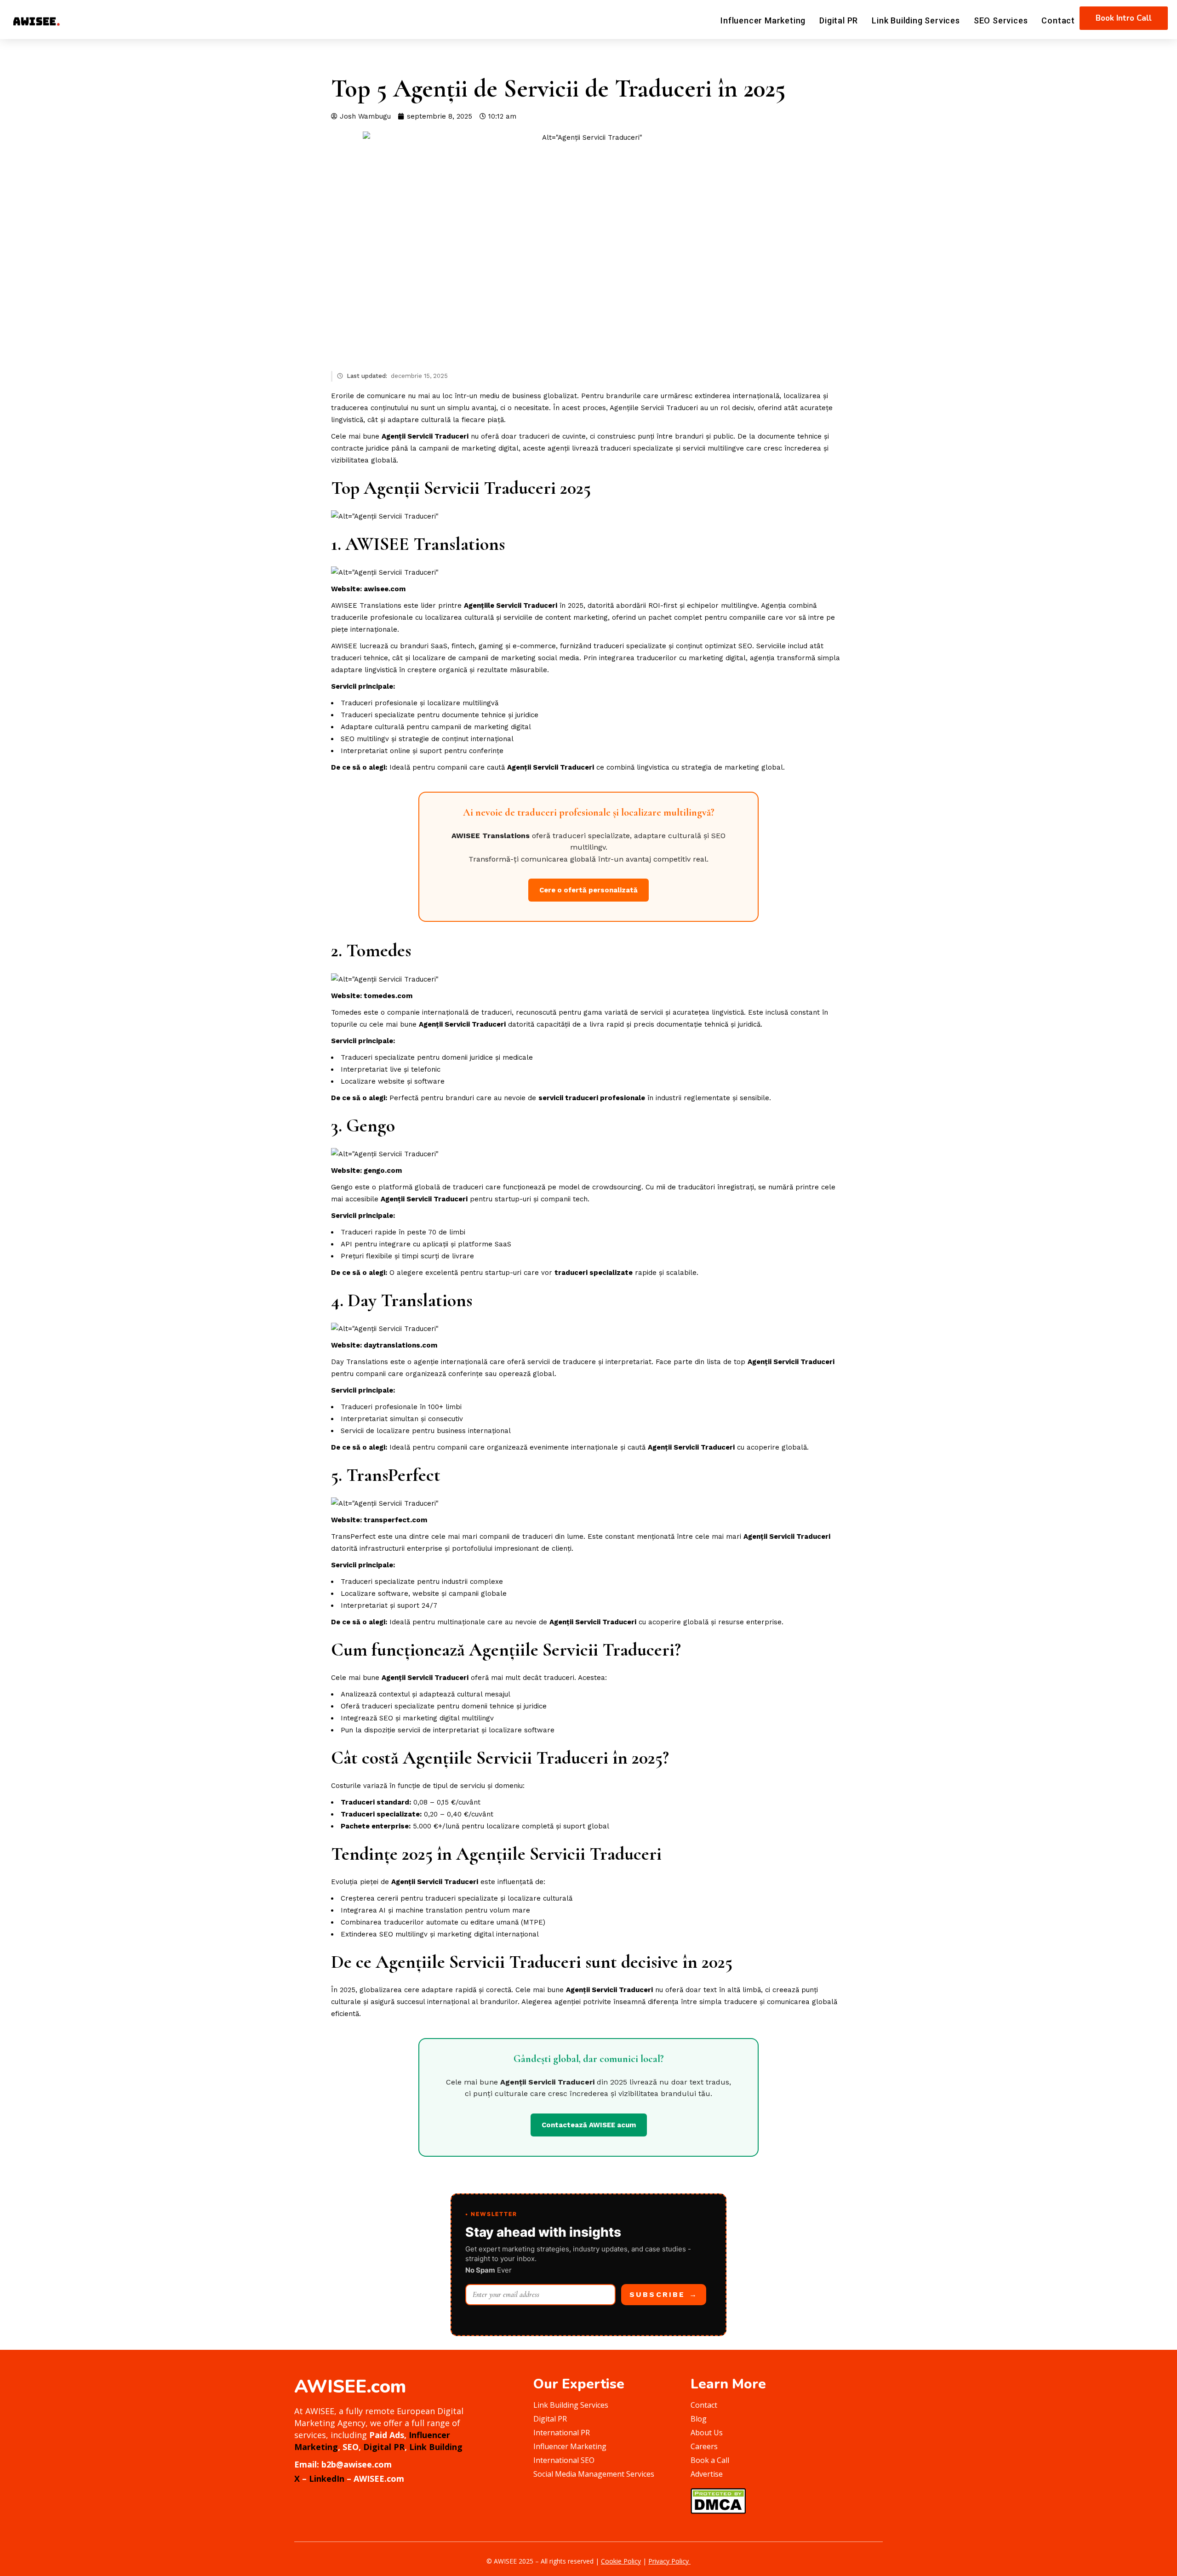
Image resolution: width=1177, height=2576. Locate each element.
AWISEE (377, 544)
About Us (707, 2433)
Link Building (436, 2447)
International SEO (564, 2460)
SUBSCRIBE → (664, 2294)
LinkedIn (327, 2479)
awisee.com (385, 589)
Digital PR (839, 20)
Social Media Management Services (594, 2474)
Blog (699, 2419)
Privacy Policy (669, 2561)
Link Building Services (916, 20)
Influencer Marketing (763, 20)
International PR (562, 2433)
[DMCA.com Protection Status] (718, 2500)
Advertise (707, 2474)
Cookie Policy (621, 2561)
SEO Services (1001, 20)
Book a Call (710, 2460)
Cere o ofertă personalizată (588, 890)
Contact (1058, 20)
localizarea (802, 396)
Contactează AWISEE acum (589, 2125)
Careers (704, 2446)
